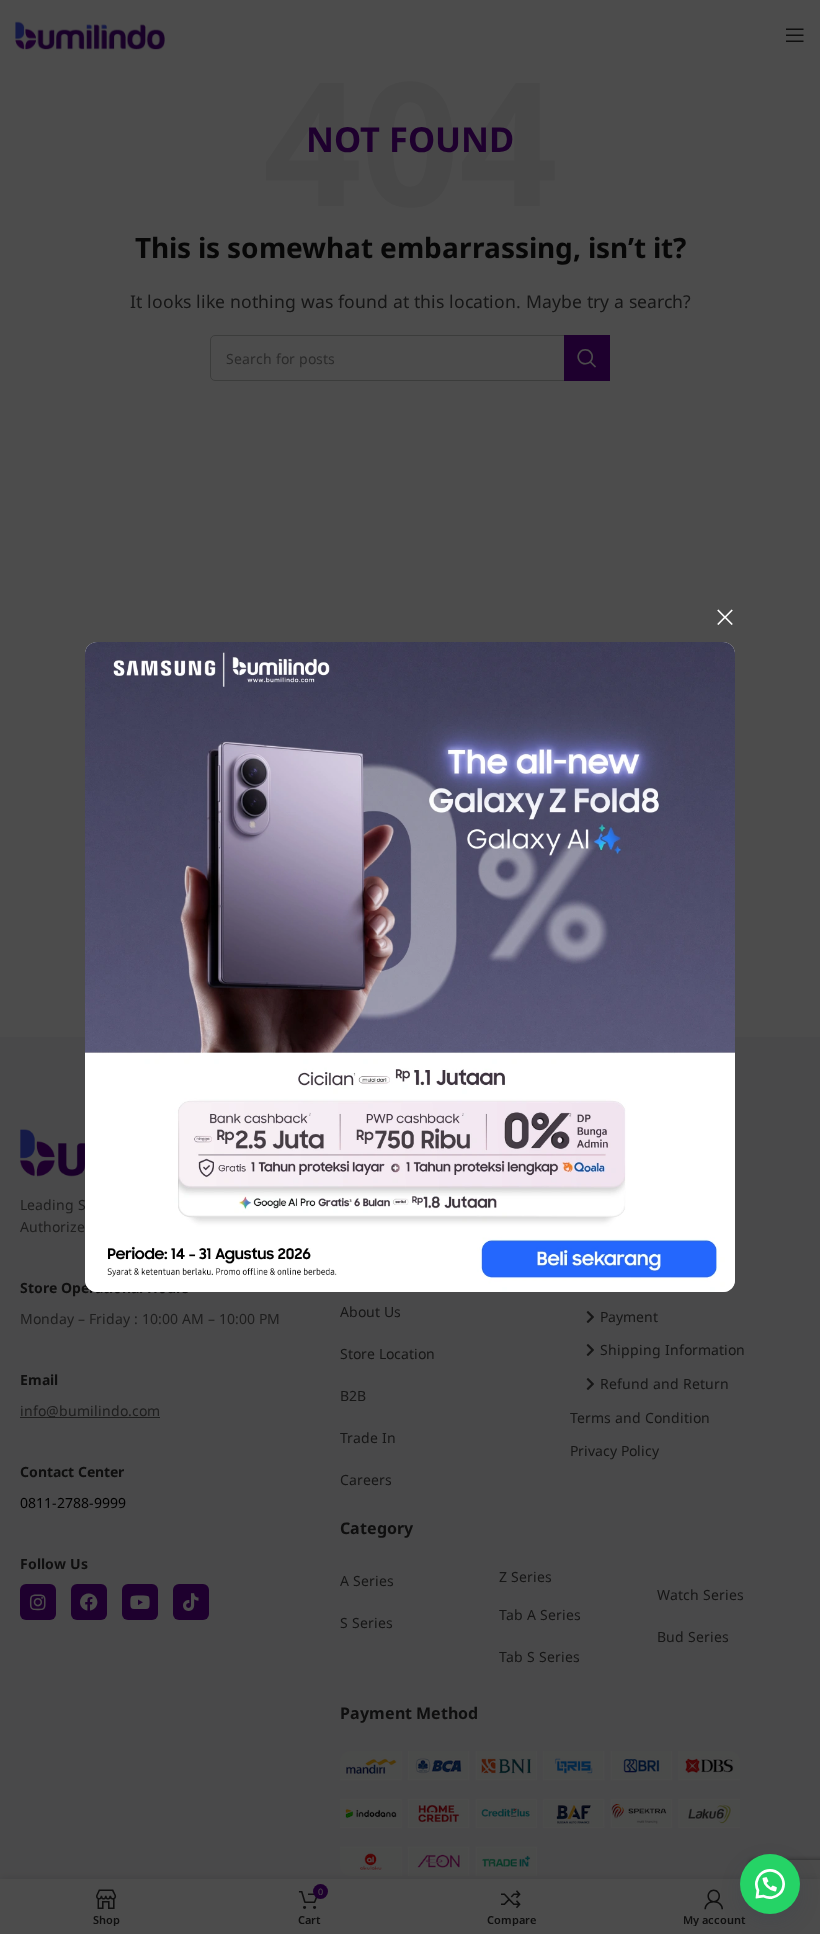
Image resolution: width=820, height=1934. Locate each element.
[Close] (725, 617)
